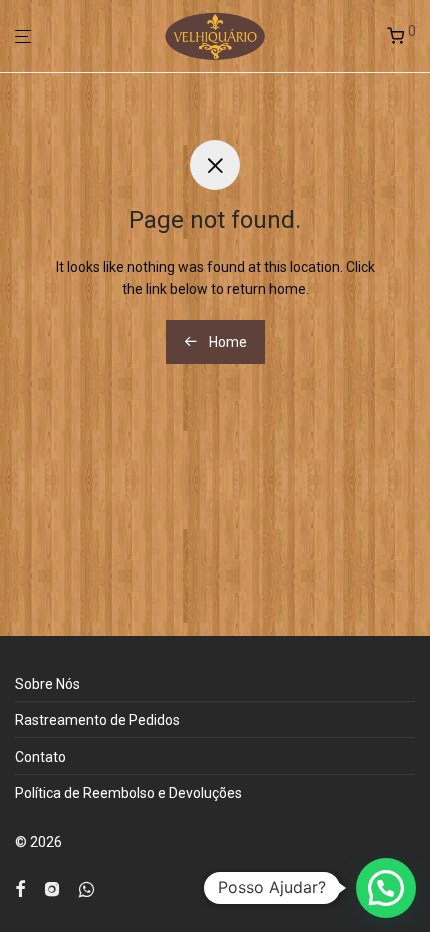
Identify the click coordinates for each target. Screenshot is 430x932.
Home (226, 342)
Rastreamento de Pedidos (97, 720)
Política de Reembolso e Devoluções (128, 793)
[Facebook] (20, 888)
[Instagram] (52, 888)
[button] (386, 888)
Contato (40, 757)
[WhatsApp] (86, 888)
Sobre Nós (47, 684)
